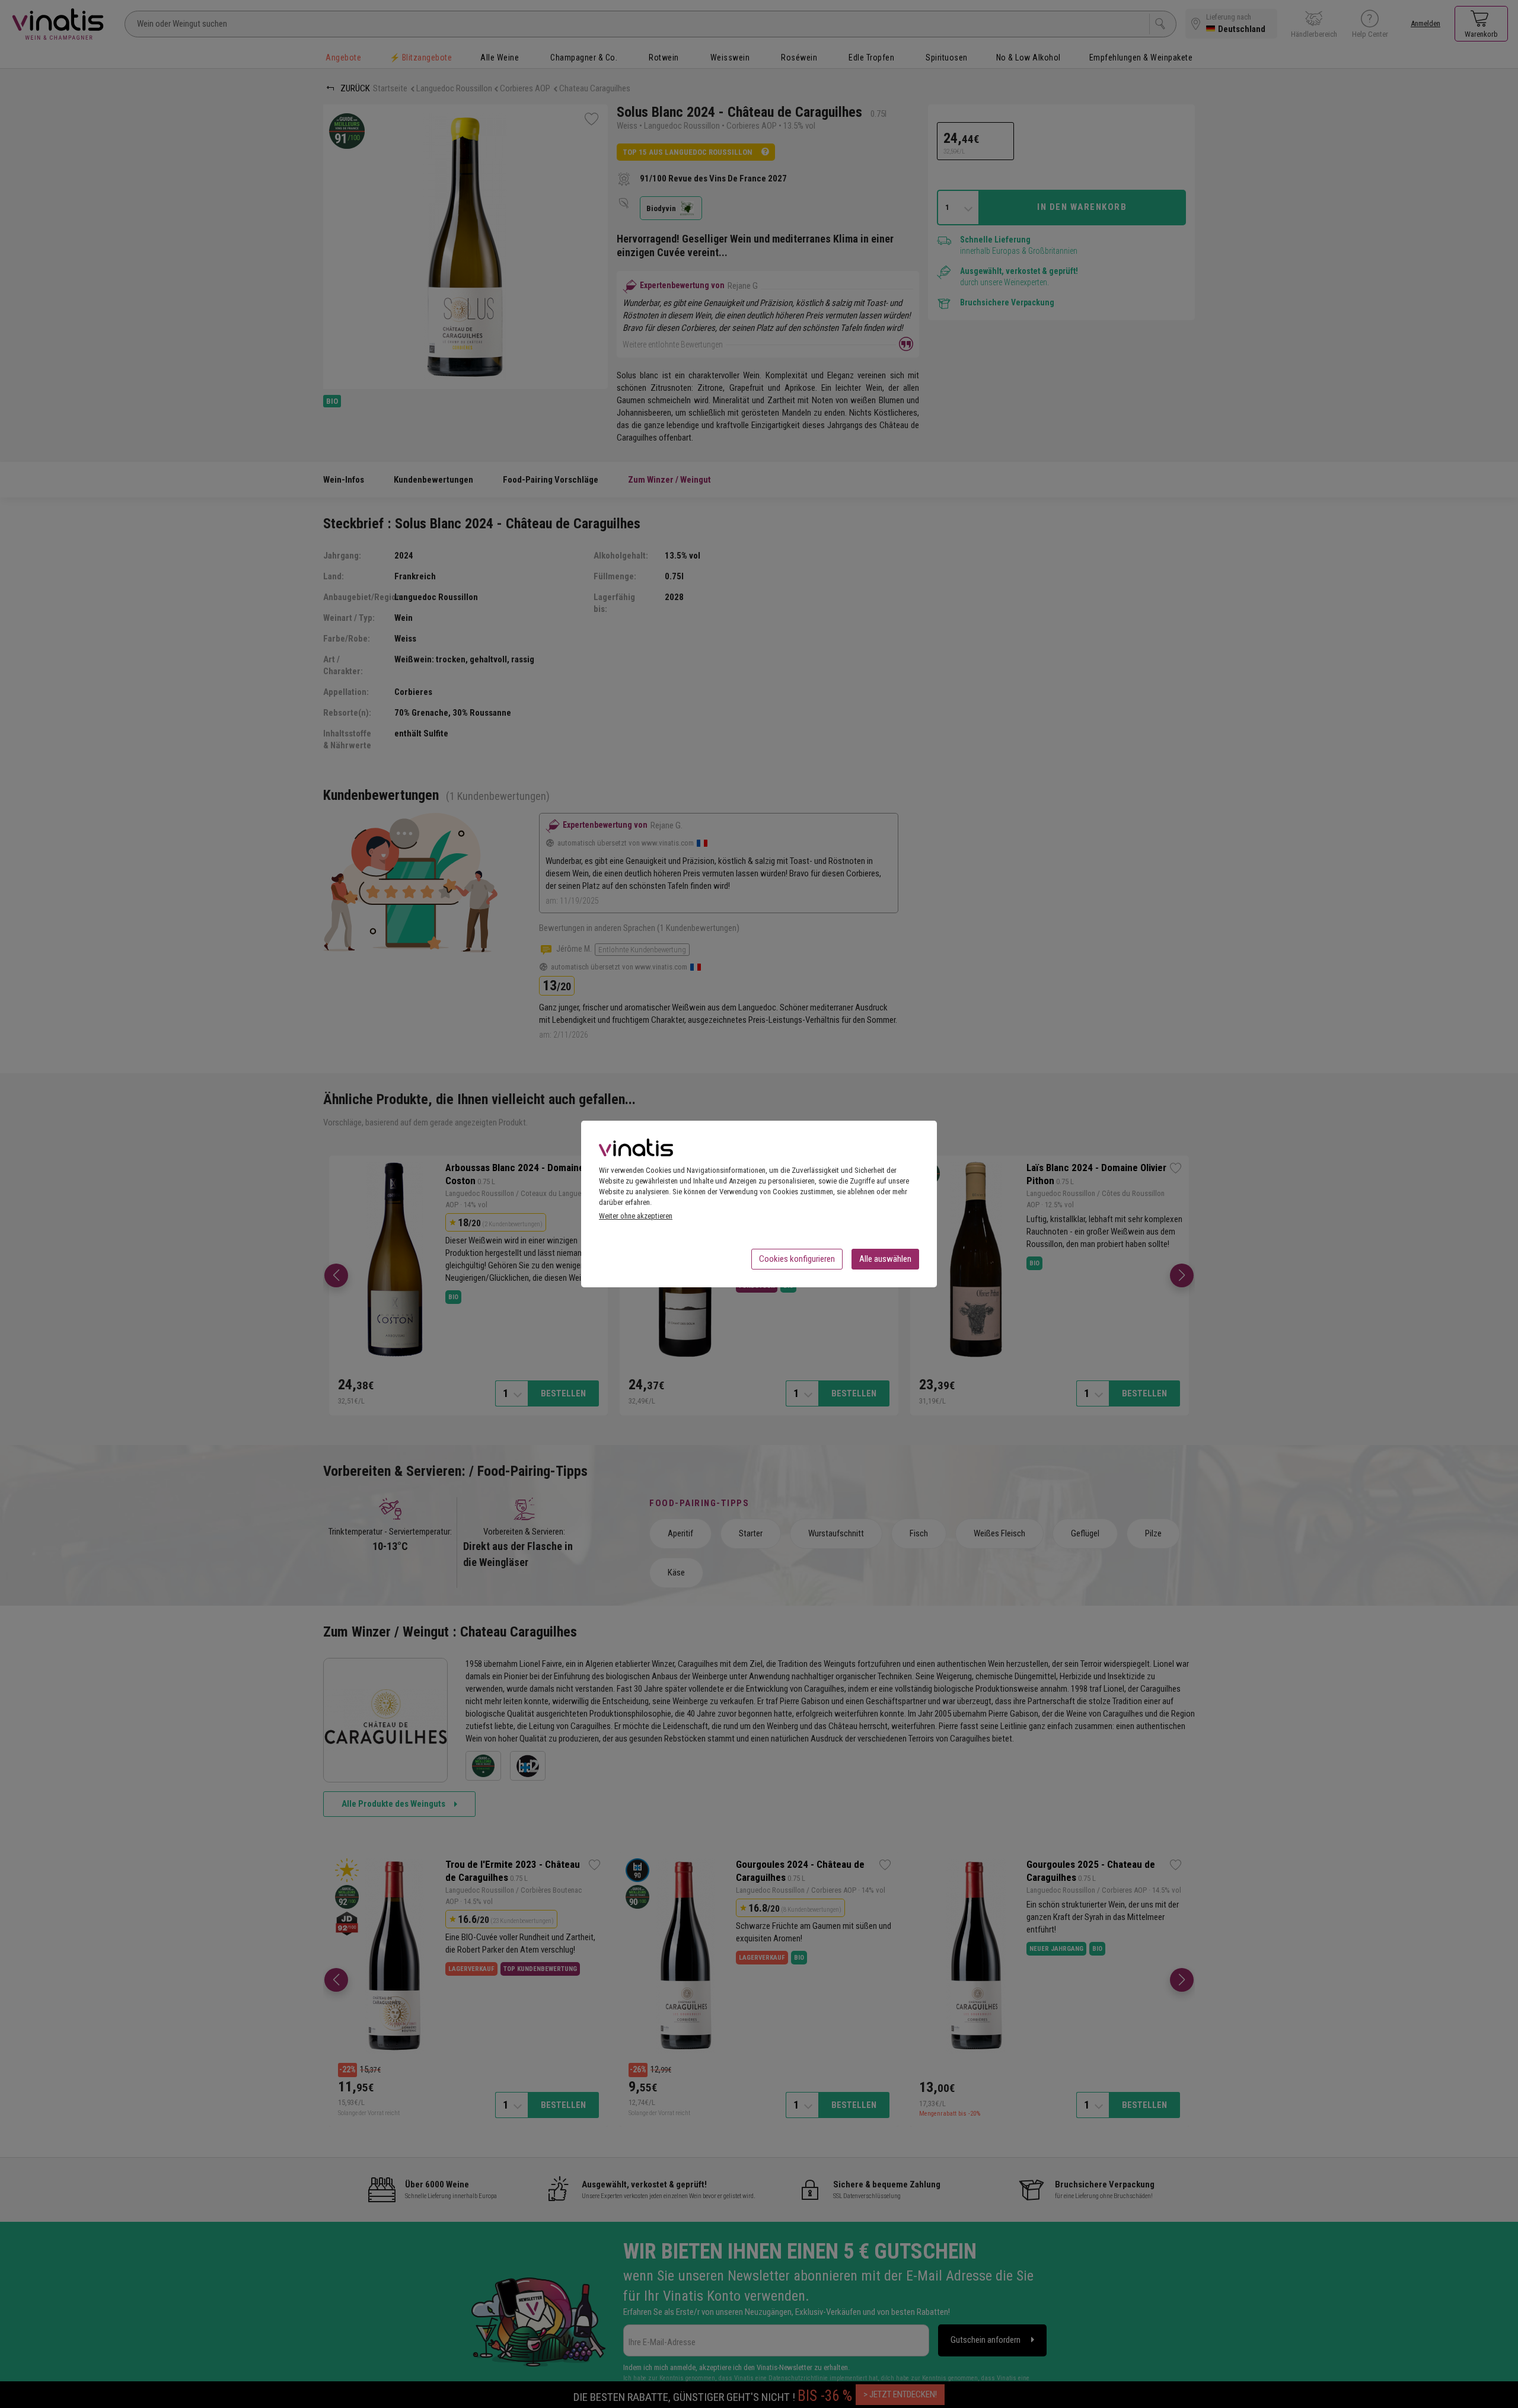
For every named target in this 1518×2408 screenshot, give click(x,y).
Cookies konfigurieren (797, 1259)
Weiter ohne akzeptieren (636, 1216)
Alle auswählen (885, 1259)
